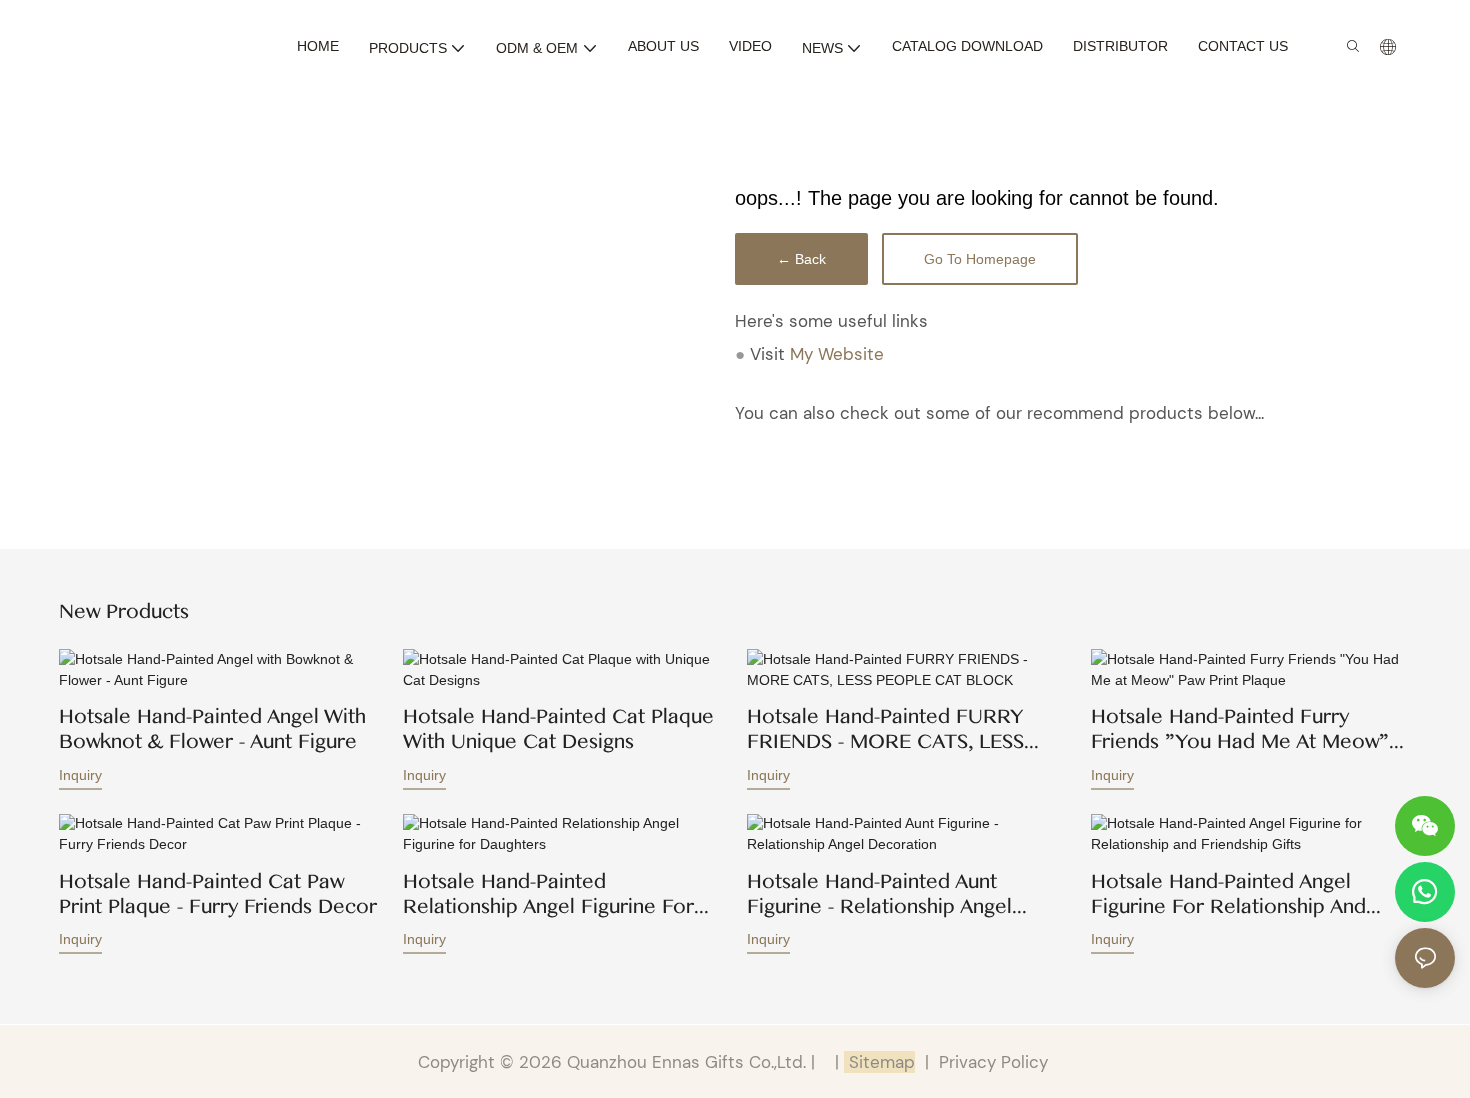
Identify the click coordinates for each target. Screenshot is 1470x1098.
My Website (837, 354)
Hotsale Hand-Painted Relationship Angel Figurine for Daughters (548, 894)
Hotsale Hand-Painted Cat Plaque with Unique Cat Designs (558, 730)
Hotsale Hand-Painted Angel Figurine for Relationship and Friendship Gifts (1228, 894)
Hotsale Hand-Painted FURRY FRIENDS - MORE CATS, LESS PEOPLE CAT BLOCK (885, 730)
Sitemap (879, 1062)
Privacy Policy (993, 1062)
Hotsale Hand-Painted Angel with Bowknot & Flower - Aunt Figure (212, 730)
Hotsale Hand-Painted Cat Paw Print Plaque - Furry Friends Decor (218, 894)
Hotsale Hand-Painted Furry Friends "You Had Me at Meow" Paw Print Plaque (1240, 730)
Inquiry (80, 775)
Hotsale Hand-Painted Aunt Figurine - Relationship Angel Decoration (879, 894)
